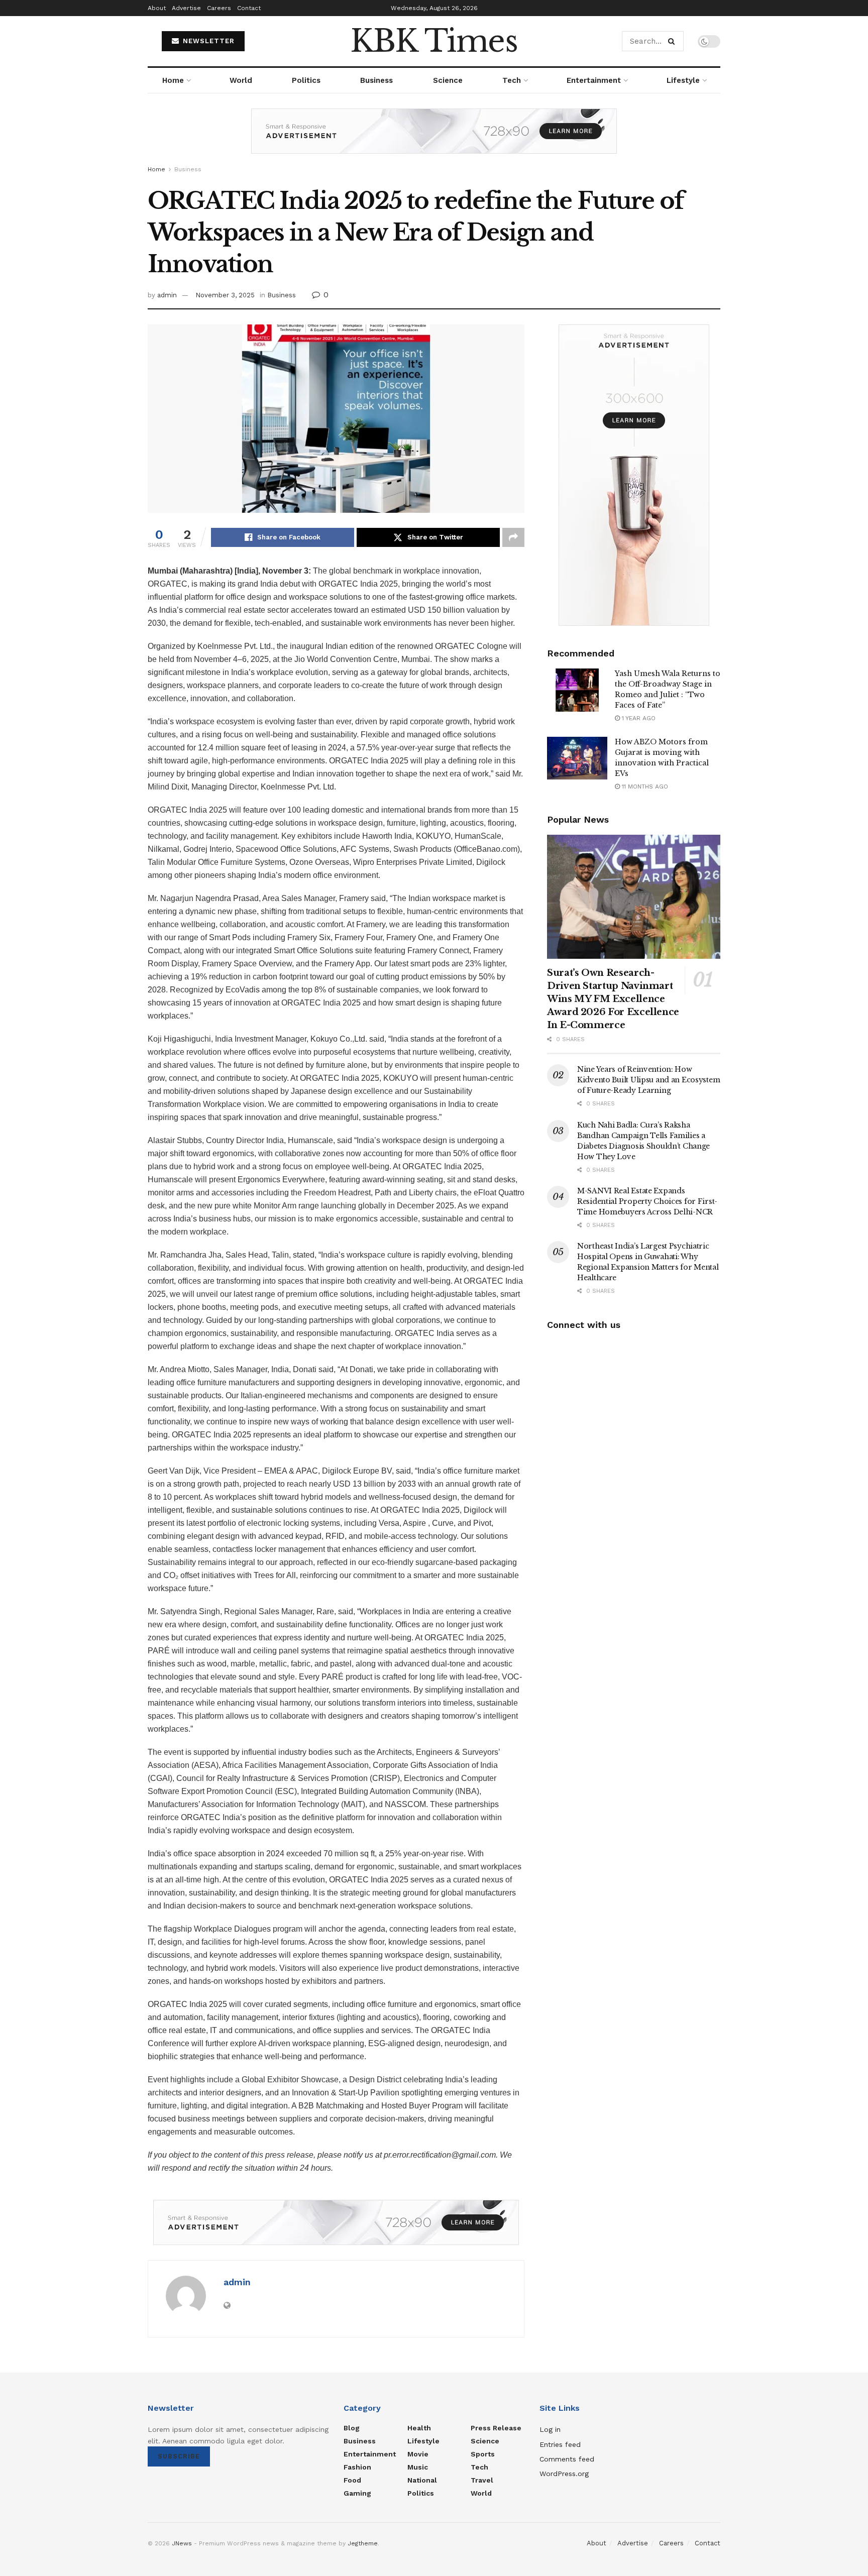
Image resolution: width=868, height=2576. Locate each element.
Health (419, 2428)
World (241, 80)
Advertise (186, 8)
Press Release (496, 2428)
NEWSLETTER (207, 41)
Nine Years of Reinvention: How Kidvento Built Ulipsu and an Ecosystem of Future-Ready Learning (648, 1080)
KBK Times (434, 41)
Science (448, 80)
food (352, 2480)
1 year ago (638, 718)
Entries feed (560, 2444)
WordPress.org (564, 2474)
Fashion (357, 2467)
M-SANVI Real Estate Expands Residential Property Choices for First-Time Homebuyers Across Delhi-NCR (647, 1201)
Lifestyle (683, 80)
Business (376, 80)
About (157, 8)
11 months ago (644, 787)
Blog (352, 2428)
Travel (482, 2480)
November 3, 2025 (225, 295)
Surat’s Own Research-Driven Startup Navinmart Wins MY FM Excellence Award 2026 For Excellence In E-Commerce (613, 999)
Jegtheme (363, 2543)
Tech (512, 80)
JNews (182, 2543)
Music (418, 2467)
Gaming (357, 2493)
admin (167, 295)
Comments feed (567, 2459)
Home (173, 80)
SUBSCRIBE (179, 2456)
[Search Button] (673, 41)
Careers (219, 8)
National (422, 2480)
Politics (306, 80)
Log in (550, 2429)
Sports (483, 2454)
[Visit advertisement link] (434, 139)
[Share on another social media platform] (513, 537)
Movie (418, 2454)
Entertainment (594, 80)
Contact (249, 8)
